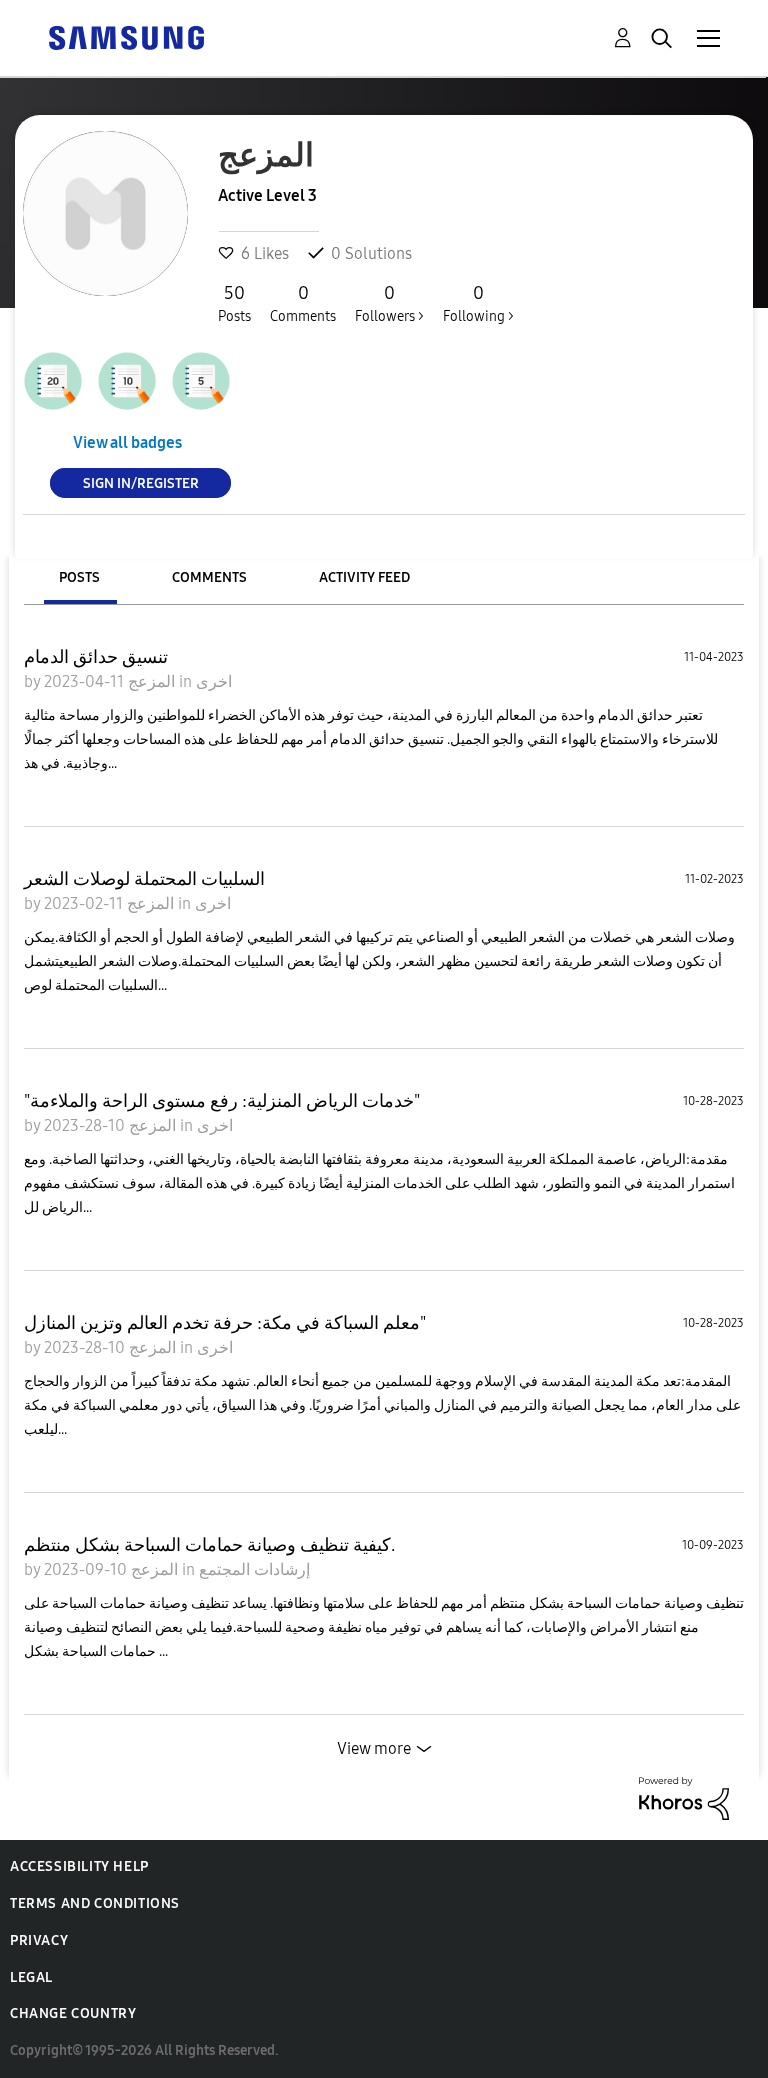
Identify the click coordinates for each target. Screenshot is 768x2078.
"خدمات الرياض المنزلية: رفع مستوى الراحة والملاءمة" (222, 1101)
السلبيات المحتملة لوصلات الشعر (144, 879)
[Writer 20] (53, 381)
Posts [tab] (79, 577)
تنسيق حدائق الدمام (96, 657)
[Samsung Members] (126, 36)
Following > (478, 303)
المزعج (149, 681)
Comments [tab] (209, 577)
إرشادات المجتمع (254, 1569)
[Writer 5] (201, 381)
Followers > (389, 303)
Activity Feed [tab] (364, 577)
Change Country (73, 2013)
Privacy (39, 1940)
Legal (31, 1977)
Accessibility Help (79, 1866)
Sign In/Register (141, 482)
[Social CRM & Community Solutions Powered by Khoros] (684, 1796)
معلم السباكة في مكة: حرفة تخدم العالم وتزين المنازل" (225, 1323)
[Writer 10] (127, 381)
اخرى (214, 681)
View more (374, 1748)
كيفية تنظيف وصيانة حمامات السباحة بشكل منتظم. (209, 1545)
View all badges (127, 442)
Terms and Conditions (95, 1903)
